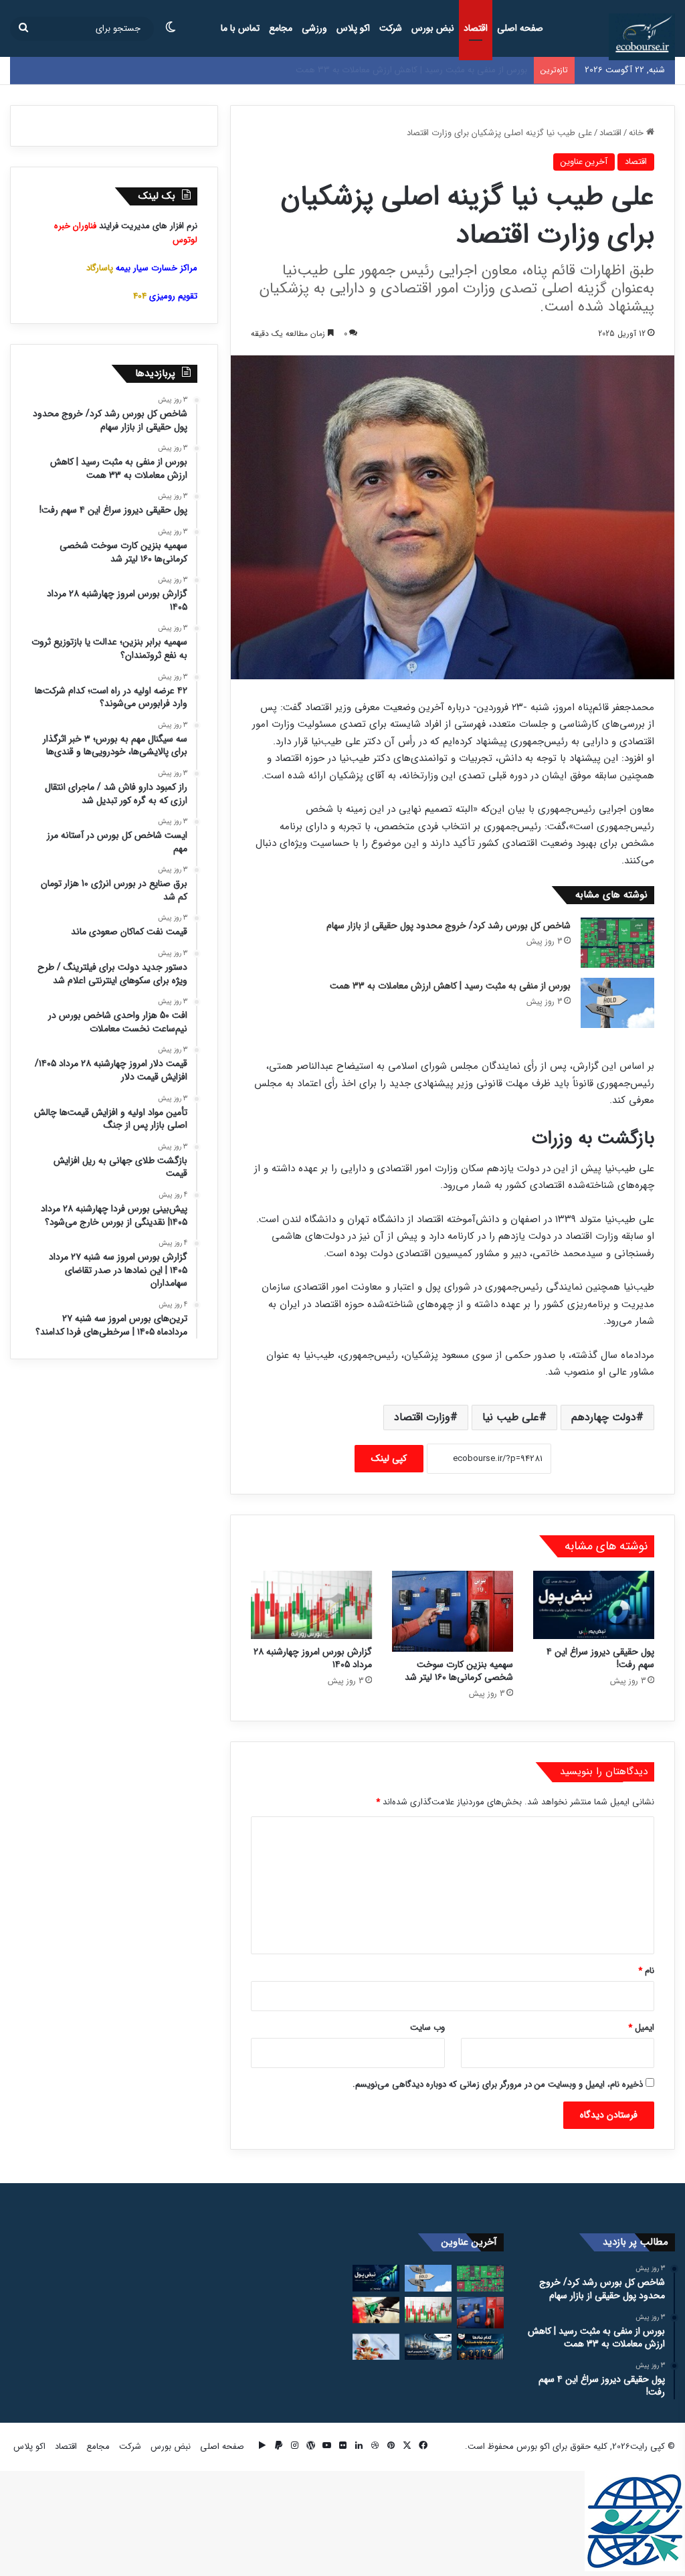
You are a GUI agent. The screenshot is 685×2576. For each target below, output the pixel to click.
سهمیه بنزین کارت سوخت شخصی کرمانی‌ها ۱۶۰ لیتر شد (459, 1671)
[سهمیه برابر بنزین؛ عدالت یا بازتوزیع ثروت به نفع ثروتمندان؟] (376, 2310)
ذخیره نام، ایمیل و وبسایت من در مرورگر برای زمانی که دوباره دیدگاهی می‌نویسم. (498, 2084)
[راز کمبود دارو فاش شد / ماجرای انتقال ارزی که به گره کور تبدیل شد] (376, 2347)
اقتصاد (476, 28)
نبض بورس (433, 28)
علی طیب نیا (511, 1417)
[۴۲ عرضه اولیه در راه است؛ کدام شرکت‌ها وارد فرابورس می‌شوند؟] (480, 2347)
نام (646, 1971)
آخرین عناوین (584, 162)
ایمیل (641, 2028)
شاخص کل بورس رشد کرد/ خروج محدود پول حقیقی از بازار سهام (449, 926)
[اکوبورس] (642, 37)
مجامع (281, 28)
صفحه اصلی (520, 28)
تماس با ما (240, 28)
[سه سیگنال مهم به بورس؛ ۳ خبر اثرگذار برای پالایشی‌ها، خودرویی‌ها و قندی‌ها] (428, 2347)
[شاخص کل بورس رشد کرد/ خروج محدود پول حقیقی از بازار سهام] (617, 943)
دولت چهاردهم (604, 1417)
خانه (638, 133)
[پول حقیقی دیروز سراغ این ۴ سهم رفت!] (594, 1605)
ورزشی (314, 28)
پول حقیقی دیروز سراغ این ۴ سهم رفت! (456, 70)
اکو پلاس (353, 28)
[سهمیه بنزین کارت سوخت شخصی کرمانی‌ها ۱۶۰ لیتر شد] (453, 1611)
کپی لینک (389, 1458)
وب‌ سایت (427, 2028)
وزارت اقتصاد (422, 1417)
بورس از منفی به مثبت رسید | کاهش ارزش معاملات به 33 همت (450, 986)
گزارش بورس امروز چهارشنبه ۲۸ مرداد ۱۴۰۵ (313, 1658)
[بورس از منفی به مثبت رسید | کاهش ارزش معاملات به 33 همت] (617, 1003)
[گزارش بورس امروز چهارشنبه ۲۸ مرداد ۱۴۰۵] (311, 1605)
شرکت (391, 28)
